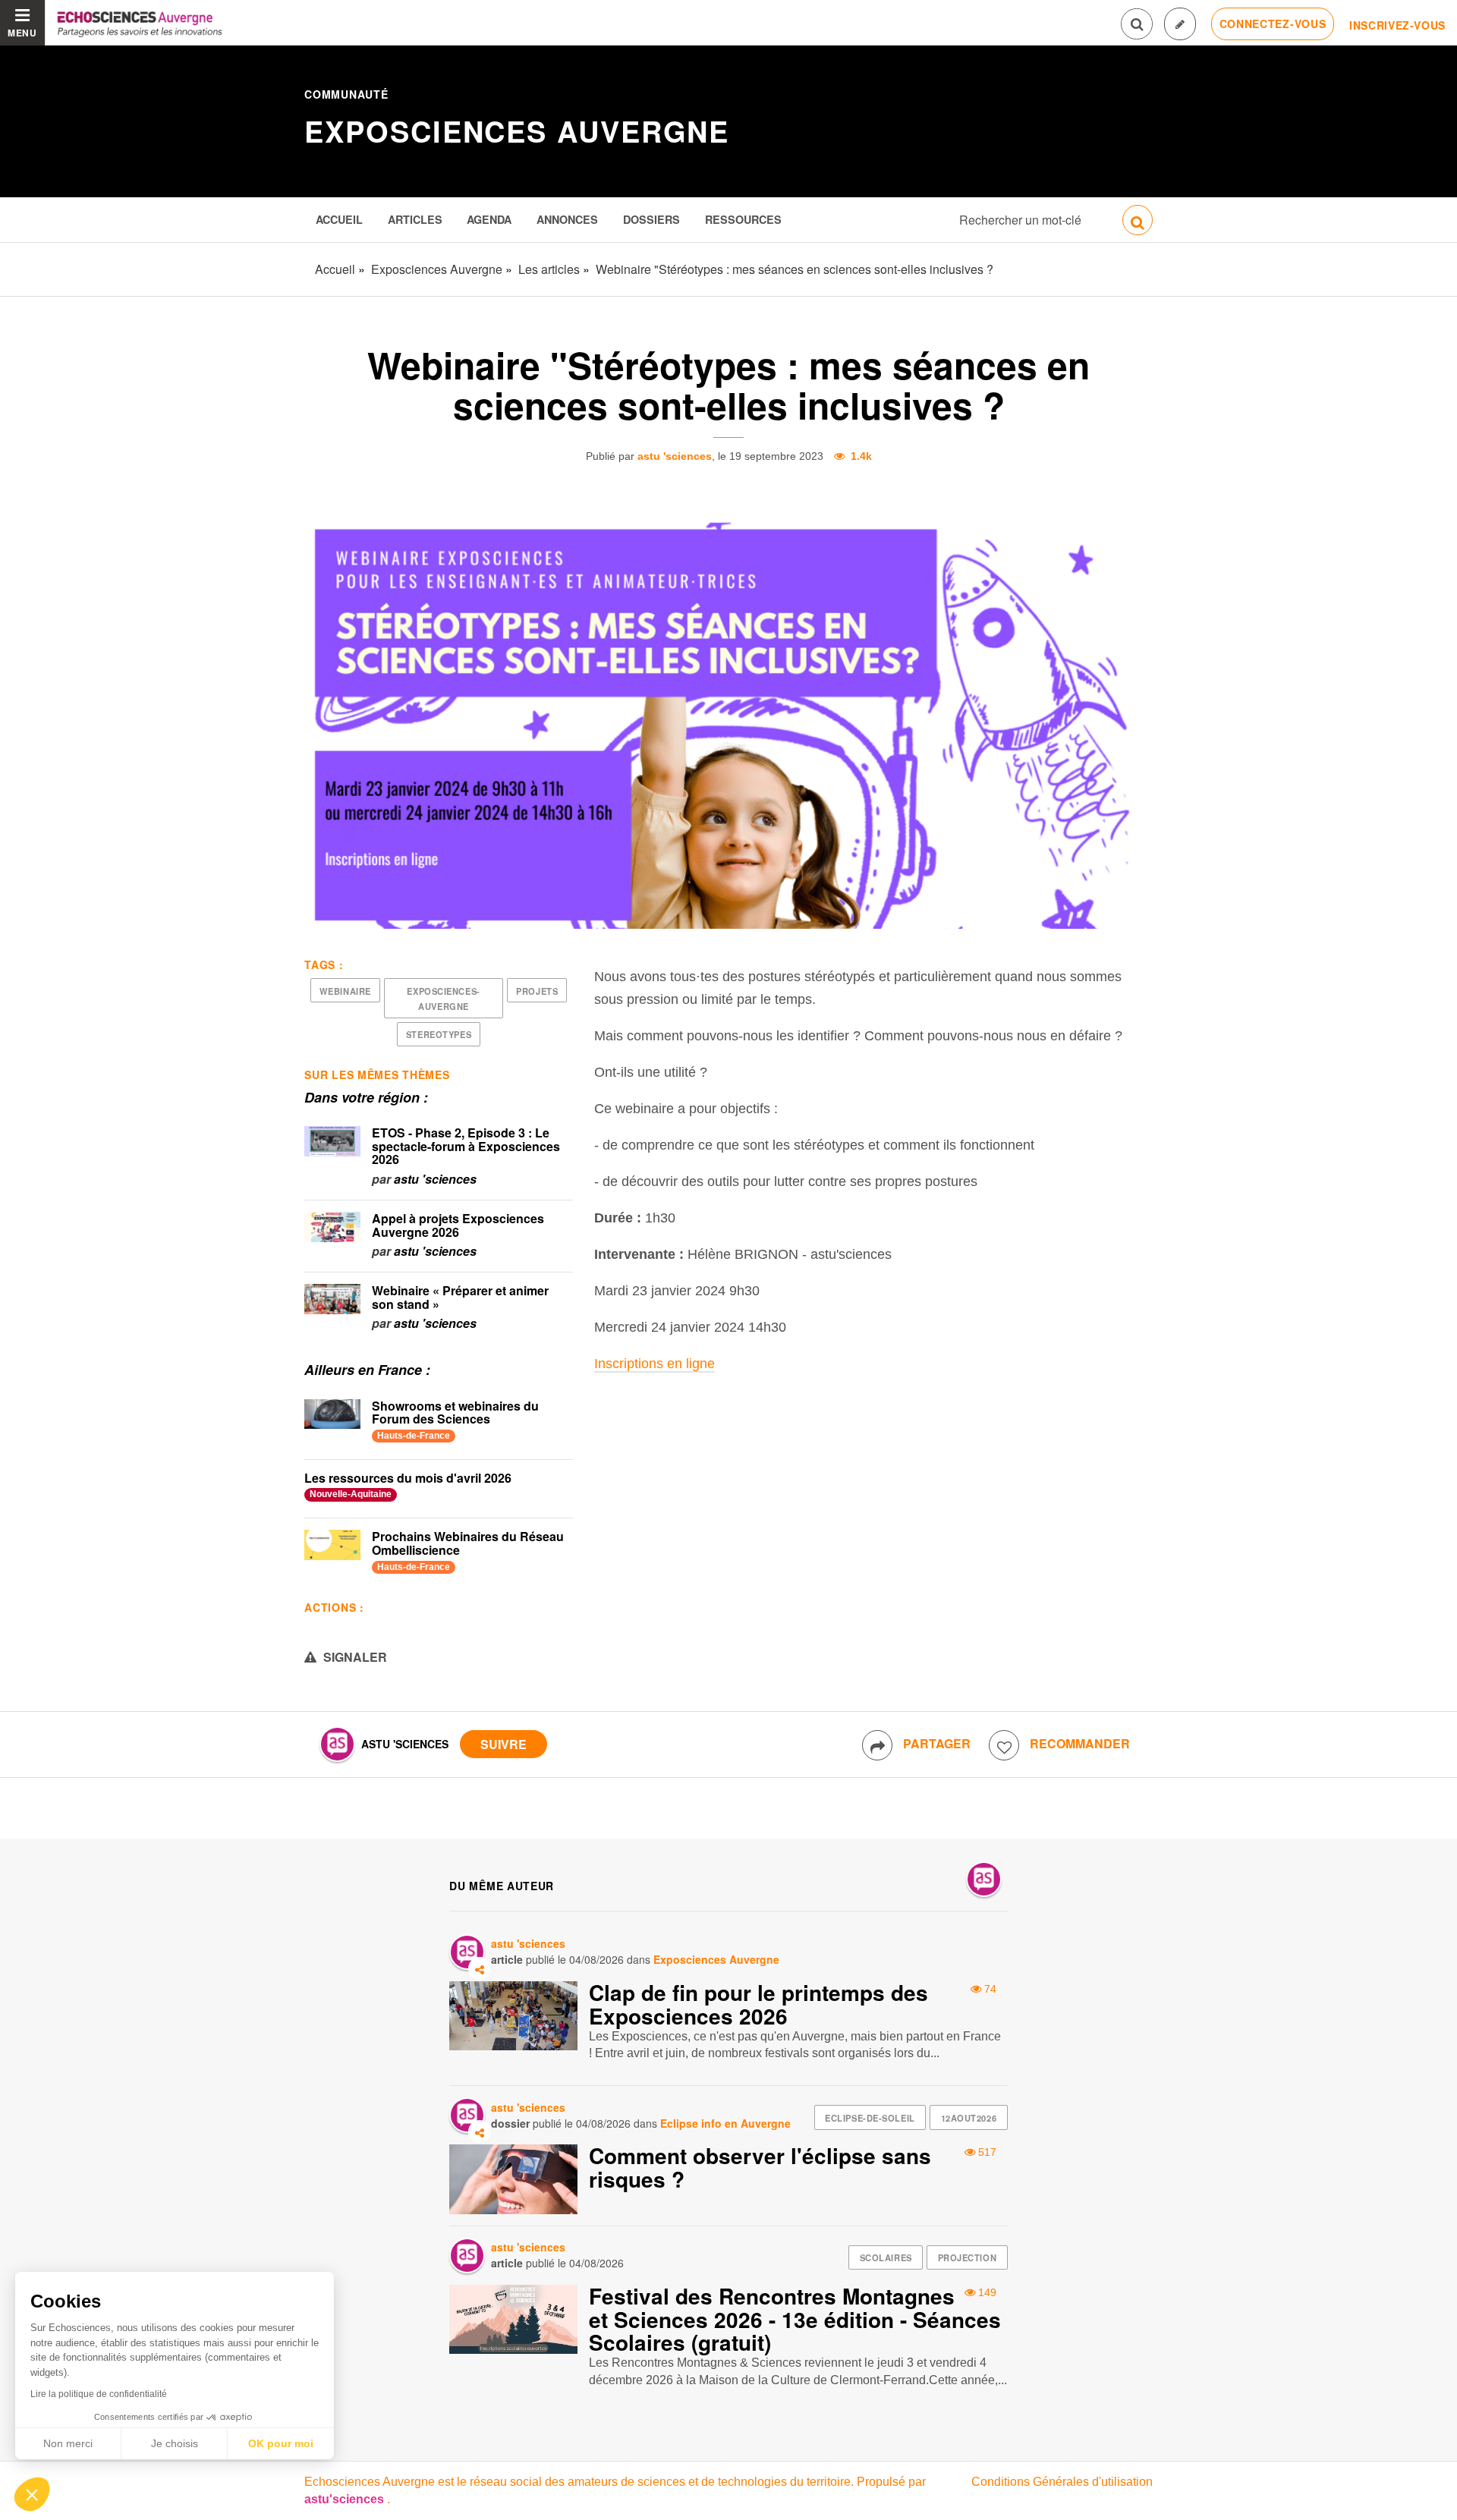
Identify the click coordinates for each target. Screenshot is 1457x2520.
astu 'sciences (675, 456)
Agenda (489, 219)
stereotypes (439, 1034)
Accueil (339, 219)
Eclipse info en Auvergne (725, 2123)
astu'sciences (346, 2499)
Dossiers (651, 219)
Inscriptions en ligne (655, 1364)
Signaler (354, 1657)
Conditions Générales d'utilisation (1062, 2482)
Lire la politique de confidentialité (99, 2394)
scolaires (886, 2257)
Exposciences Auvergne (517, 131)
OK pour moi (281, 2443)
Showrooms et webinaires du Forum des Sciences (455, 1413)
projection (968, 2257)
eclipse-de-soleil (870, 2118)
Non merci (68, 2443)
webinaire (345, 991)
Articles (415, 219)
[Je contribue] (1180, 24)
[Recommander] (1004, 1745)
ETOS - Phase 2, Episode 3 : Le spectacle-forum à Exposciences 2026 (466, 1146)
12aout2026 (969, 2118)
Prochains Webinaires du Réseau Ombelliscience (468, 1543)
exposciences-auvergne (443, 999)
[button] (32, 2494)
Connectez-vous (1273, 24)
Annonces (567, 219)
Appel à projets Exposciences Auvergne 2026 (458, 1225)
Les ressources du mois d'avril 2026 (408, 1478)
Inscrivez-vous (1397, 25)
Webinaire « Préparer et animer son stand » (460, 1297)
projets (537, 991)
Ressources (743, 219)
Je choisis (175, 2443)
